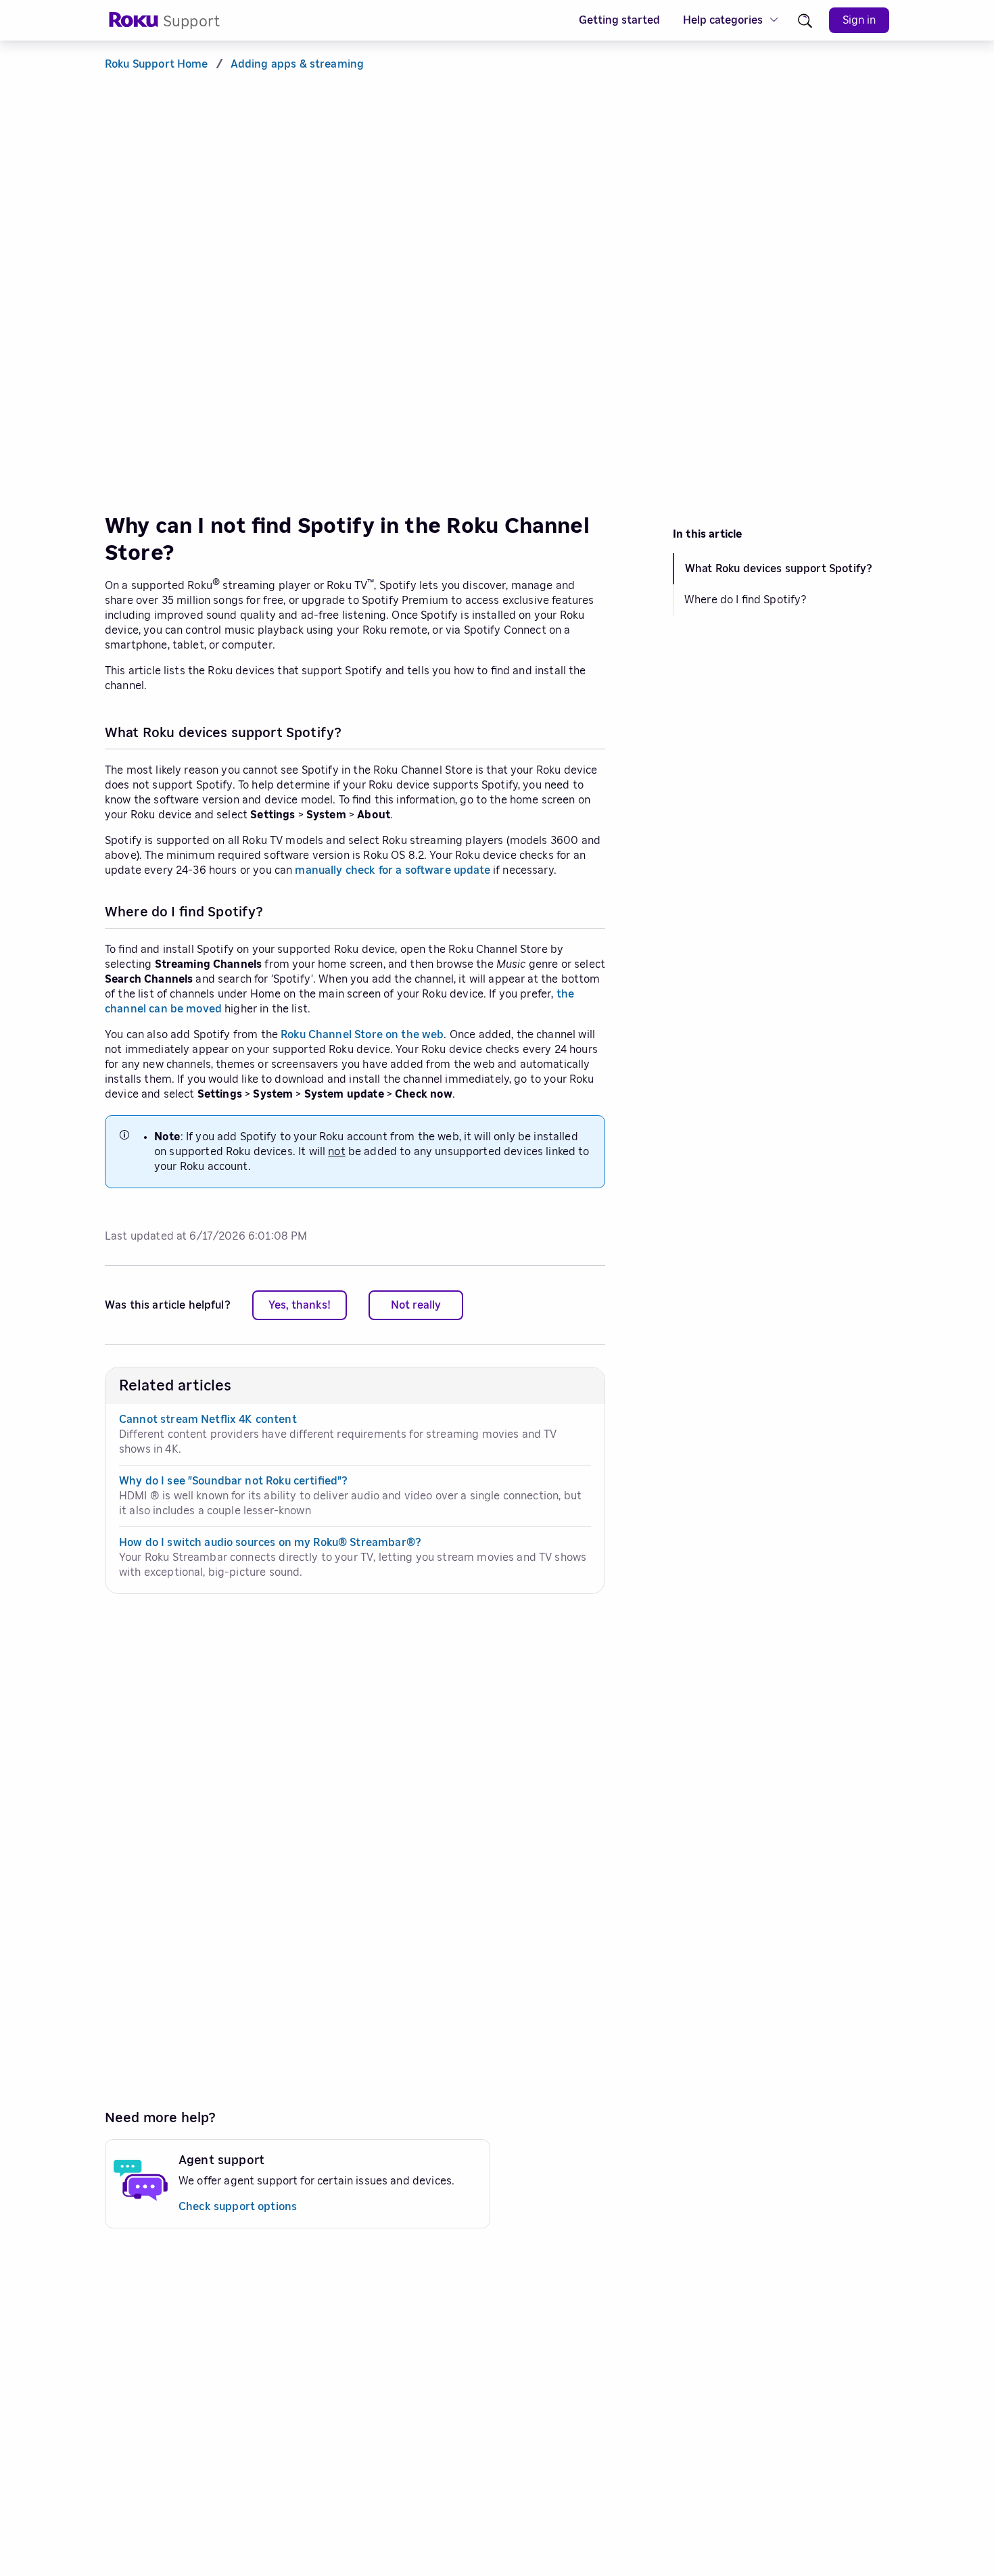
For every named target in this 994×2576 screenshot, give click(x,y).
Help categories (723, 20)
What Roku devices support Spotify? (779, 569)
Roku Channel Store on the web (362, 1035)
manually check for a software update (392, 870)
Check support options (238, 2207)
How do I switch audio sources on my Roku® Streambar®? (270, 1543)
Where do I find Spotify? (745, 600)
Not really (416, 1305)
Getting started (619, 20)
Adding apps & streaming (297, 64)
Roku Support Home (157, 64)
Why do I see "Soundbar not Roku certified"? (233, 1481)
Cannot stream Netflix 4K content (208, 1420)
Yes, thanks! (300, 1305)
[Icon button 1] (805, 21)
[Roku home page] (134, 24)
